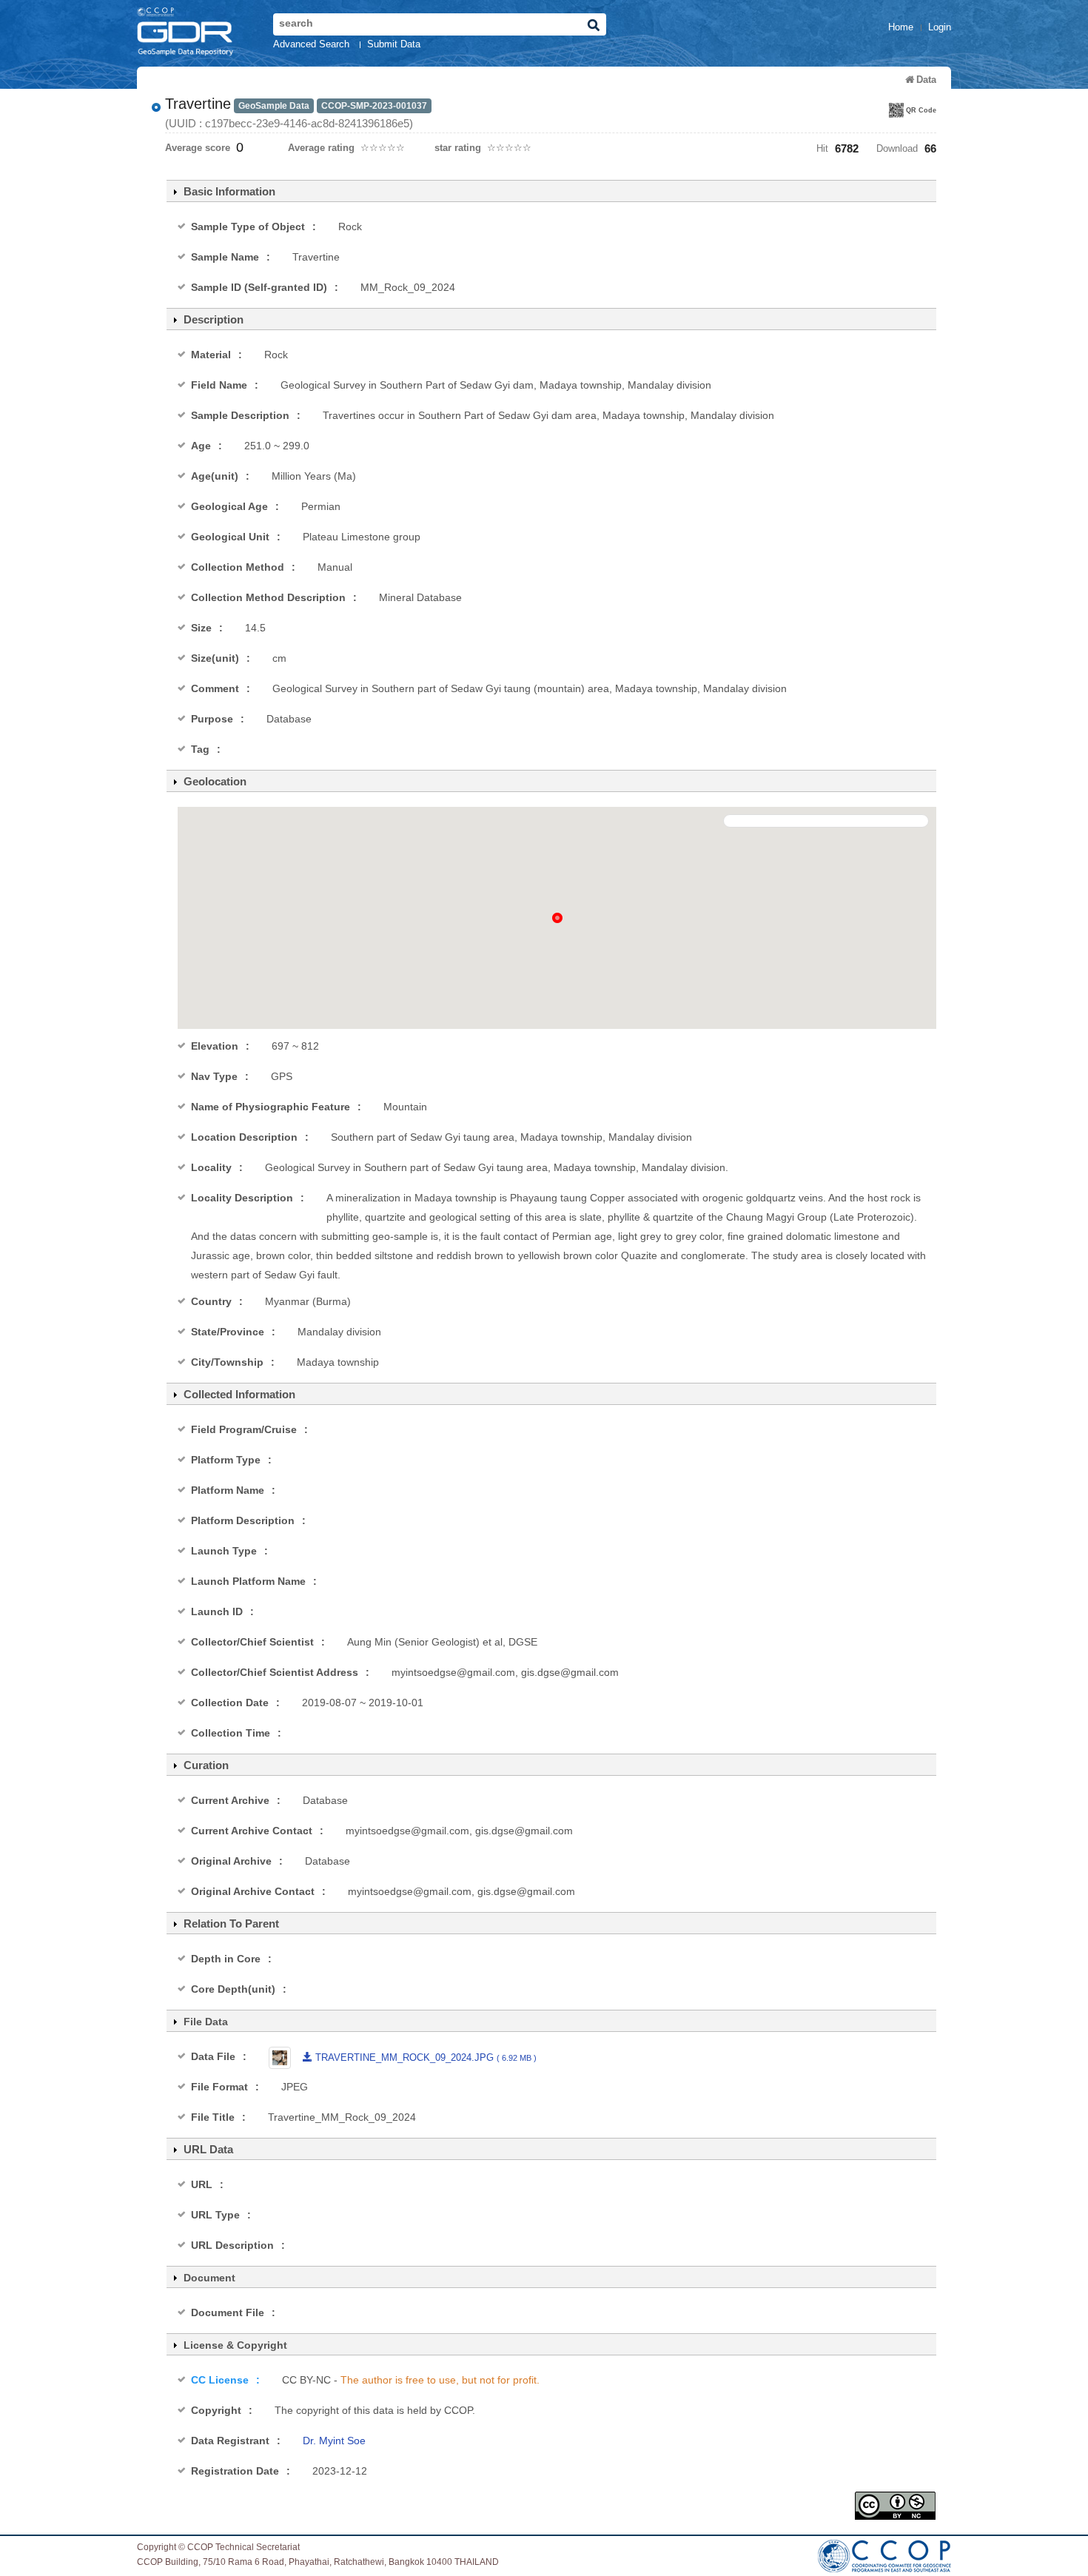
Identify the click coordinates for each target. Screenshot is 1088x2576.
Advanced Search (311, 44)
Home (901, 27)
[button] (557, 918)
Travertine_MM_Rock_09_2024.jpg (424, 2057)
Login (940, 27)
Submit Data (394, 44)
